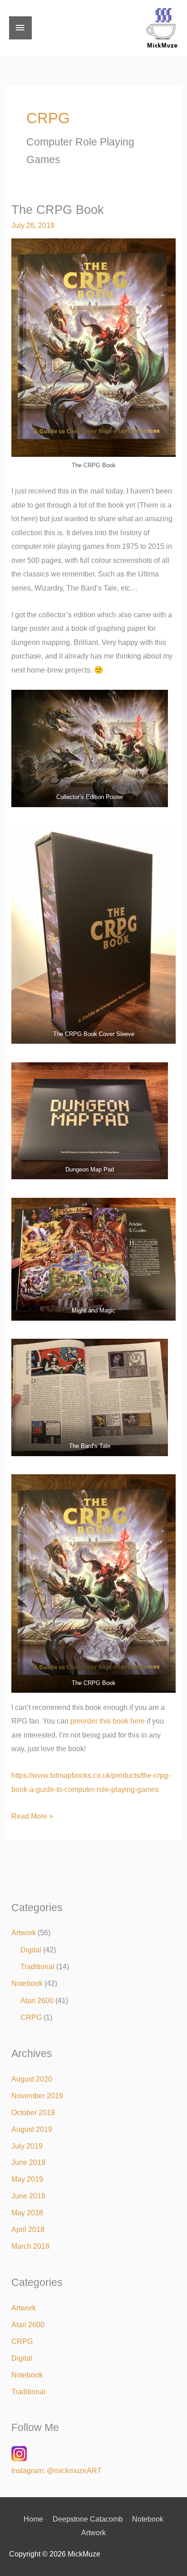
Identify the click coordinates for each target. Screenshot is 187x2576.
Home (33, 2519)
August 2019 (32, 2129)
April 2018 (28, 2229)
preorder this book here (108, 1721)
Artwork (24, 1932)
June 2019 (28, 2162)
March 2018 (30, 2246)
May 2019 (27, 2179)
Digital (31, 1950)
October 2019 (33, 2112)
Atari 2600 (37, 2000)
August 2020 (32, 2079)
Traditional (37, 1966)
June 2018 (28, 2196)
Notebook (27, 1983)
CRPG (31, 2017)
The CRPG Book (58, 210)
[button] (90, 748)
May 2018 (27, 2213)
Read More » (32, 1815)
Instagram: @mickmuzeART (57, 2470)
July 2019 (27, 2146)
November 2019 (37, 2096)
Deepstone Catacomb (88, 2519)
